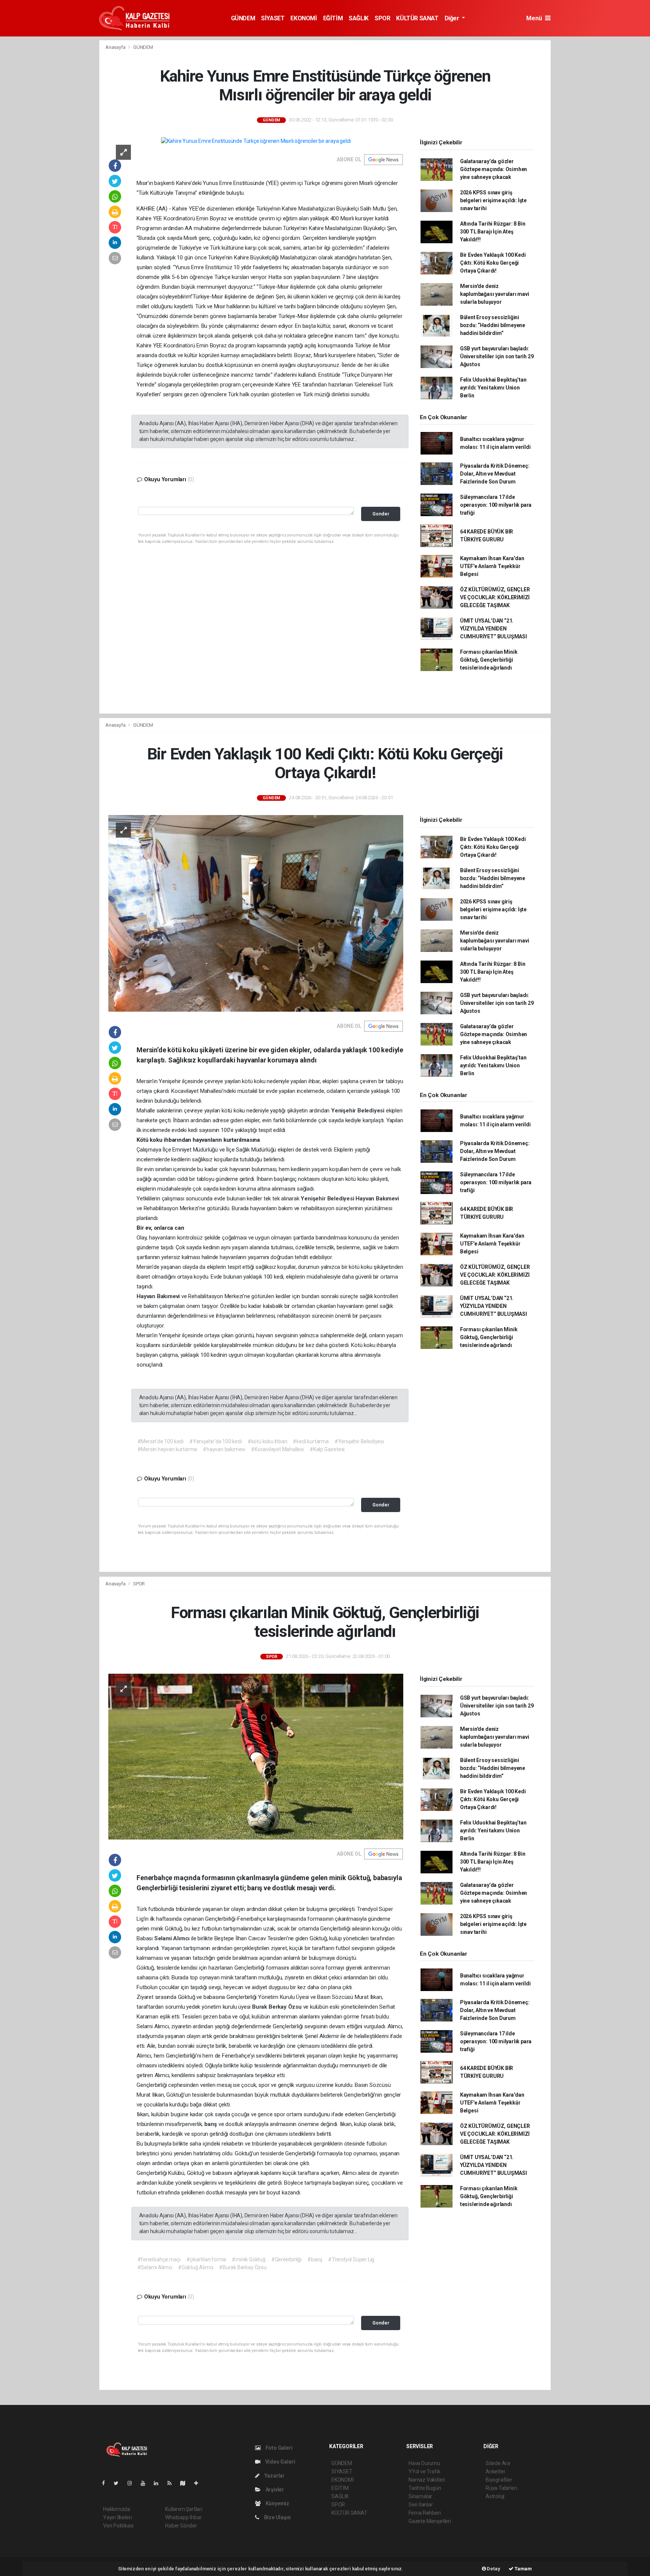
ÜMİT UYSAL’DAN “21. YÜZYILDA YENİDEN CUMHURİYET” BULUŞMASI (494, 629)
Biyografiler (499, 2480)
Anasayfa (116, 47)
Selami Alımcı (173, 1938)
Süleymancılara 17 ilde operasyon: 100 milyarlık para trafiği (496, 505)
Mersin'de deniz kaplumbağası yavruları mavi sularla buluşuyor (495, 294)
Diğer (453, 18)
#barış (315, 2259)
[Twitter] (119, 2483)
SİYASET (273, 18)
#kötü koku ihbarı (267, 1441)
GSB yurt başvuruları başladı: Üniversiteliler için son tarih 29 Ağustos (497, 356)
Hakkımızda (117, 2509)
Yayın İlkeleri (117, 2517)
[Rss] (172, 2483)
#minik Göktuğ (249, 2259)
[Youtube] (146, 2483)
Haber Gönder (181, 2526)
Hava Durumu (424, 2463)
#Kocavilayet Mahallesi (277, 1449)
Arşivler (274, 2490)
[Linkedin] (159, 2483)
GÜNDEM (243, 18)
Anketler (495, 2471)
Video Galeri (279, 2462)
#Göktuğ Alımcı (196, 2267)
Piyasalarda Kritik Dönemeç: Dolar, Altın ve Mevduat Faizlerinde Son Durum (495, 474)
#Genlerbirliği (286, 2259)
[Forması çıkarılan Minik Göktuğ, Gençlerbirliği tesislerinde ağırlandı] (256, 1756)
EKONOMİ (304, 18)
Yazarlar (274, 2476)
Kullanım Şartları (184, 2509)
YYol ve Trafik (424, 2471)
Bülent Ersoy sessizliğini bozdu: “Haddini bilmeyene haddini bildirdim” (493, 325)
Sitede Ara (498, 2463)
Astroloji (495, 2496)
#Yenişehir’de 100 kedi (216, 1441)
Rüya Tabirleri (501, 2488)
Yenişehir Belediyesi (358, 1111)
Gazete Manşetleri (430, 2521)
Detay (493, 2569)
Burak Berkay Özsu (278, 2007)
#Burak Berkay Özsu (243, 2267)
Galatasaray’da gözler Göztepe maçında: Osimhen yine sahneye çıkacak (494, 169)
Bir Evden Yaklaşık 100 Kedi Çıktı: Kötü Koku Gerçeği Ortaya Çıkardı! (493, 263)
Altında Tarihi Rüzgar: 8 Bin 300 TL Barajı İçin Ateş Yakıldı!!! (493, 232)
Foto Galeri (279, 2448)
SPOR (382, 18)
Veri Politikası (118, 2526)
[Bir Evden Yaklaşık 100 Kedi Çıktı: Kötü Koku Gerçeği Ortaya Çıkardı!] (256, 913)
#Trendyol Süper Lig (351, 2259)
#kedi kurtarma (311, 1441)
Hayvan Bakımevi (377, 1199)
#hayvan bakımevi (224, 1449)
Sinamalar (420, 2496)
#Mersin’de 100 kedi (160, 1441)
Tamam (523, 2569)
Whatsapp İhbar (183, 2517)
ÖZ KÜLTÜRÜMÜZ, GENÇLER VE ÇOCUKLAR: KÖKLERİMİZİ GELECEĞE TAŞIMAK (495, 597)
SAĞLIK (359, 18)
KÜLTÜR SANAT (417, 18)
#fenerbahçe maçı (159, 2259)
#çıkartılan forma (206, 2259)
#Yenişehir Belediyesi (359, 1441)
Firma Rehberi (425, 2513)
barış (211, 2124)
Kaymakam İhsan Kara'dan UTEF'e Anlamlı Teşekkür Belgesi (492, 566)
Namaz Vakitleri (427, 2480)
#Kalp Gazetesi (327, 1449)
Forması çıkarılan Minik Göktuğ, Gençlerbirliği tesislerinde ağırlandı (489, 660)
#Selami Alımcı (155, 2267)
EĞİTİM (333, 18)
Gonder (381, 514)
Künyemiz (277, 2503)
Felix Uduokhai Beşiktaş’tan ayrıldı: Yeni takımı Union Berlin (493, 388)
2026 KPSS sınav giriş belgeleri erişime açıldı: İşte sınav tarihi (493, 200)
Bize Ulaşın (277, 2517)
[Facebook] (106, 2483)
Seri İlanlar (421, 2505)
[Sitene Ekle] (199, 2483)
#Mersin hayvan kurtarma (167, 1449)
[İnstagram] (133, 2483)
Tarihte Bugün (425, 2488)
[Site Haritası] (186, 2483)
